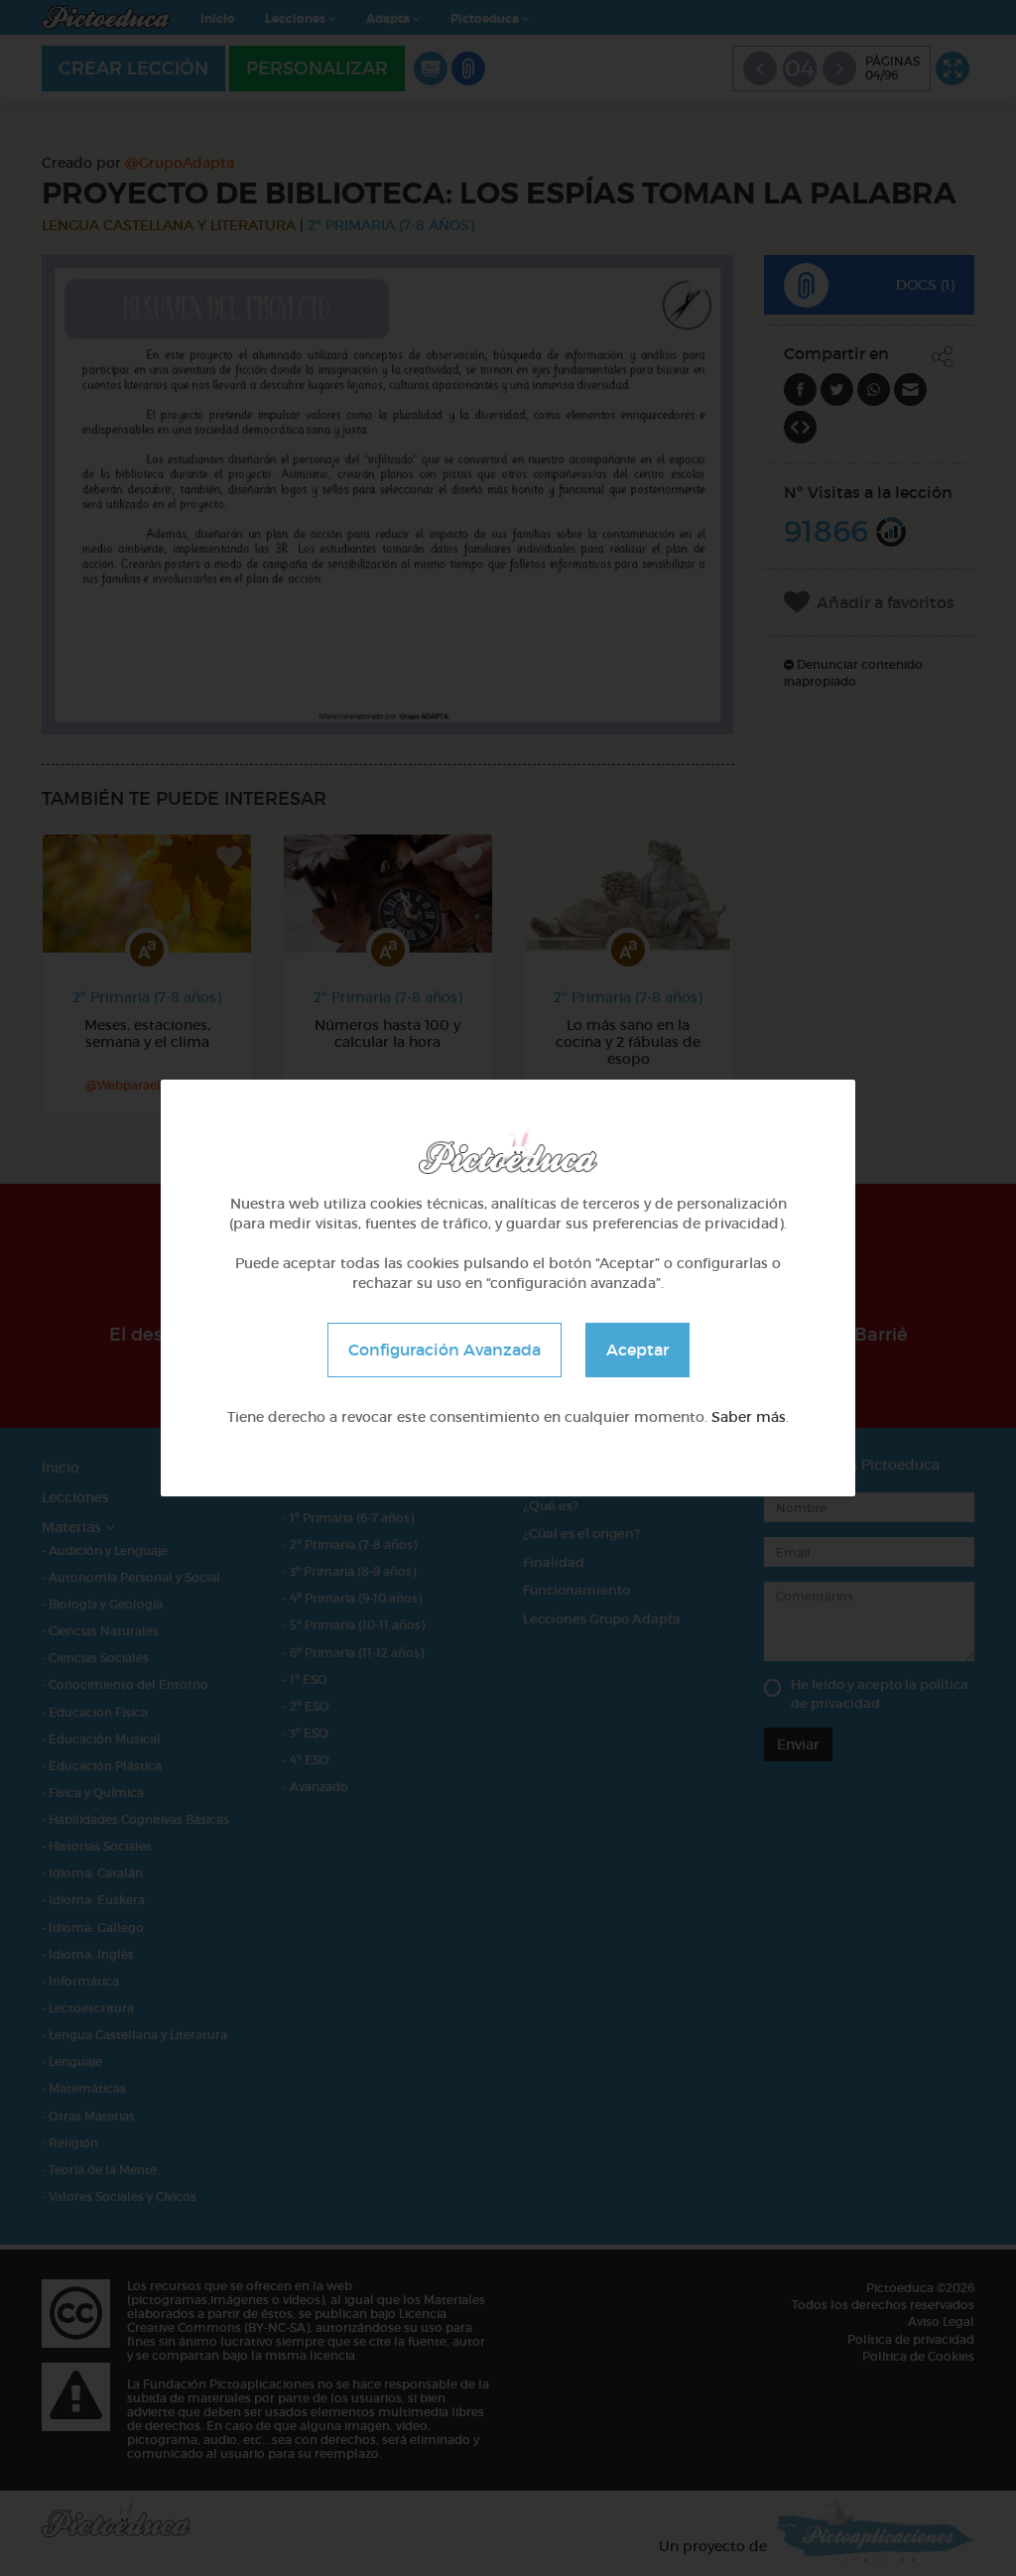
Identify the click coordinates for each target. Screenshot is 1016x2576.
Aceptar (637, 1350)
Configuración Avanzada (444, 1350)
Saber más (749, 1417)
